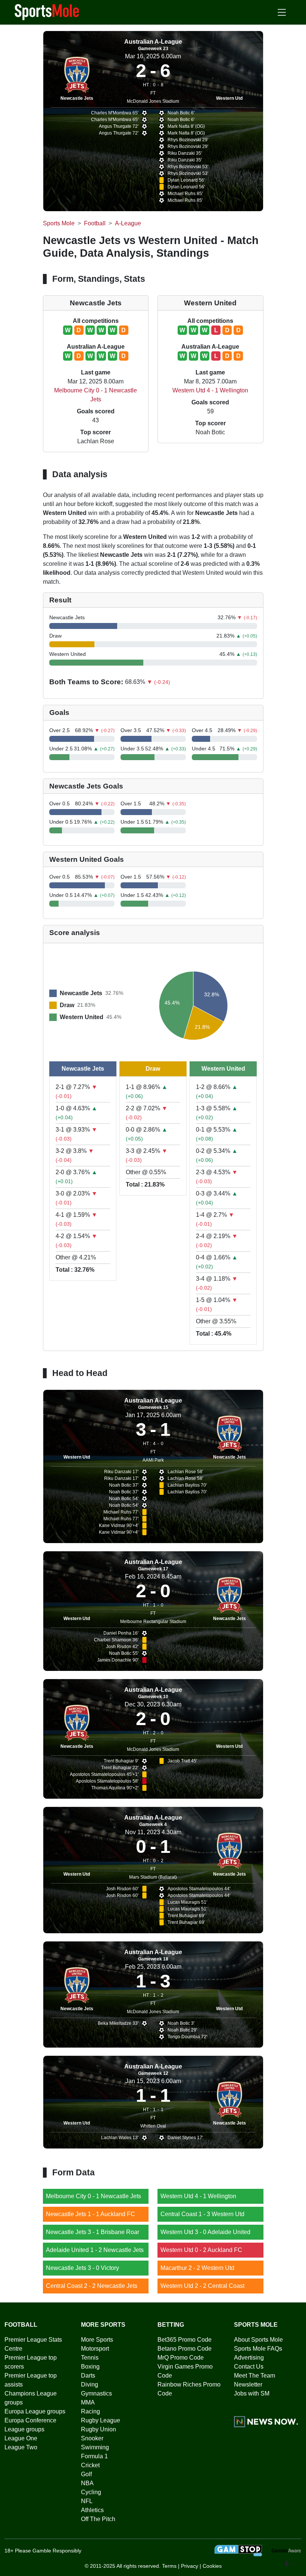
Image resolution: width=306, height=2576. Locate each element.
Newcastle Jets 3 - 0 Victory (82, 2268)
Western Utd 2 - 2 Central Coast (202, 2286)
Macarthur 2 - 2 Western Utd (197, 2268)
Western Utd (229, 98)
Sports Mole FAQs (258, 2349)
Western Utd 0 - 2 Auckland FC (201, 2250)
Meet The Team (255, 2376)
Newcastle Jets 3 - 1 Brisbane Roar (93, 2232)
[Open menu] (282, 12)
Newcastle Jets (77, 98)
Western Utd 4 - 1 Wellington (210, 390)
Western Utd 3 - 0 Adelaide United (205, 2232)
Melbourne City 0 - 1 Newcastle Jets (93, 2196)
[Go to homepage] (47, 12)
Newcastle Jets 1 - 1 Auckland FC (90, 2214)
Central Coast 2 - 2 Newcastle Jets (92, 2286)
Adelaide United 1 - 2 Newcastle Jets (95, 2250)
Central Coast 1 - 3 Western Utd (202, 2214)
